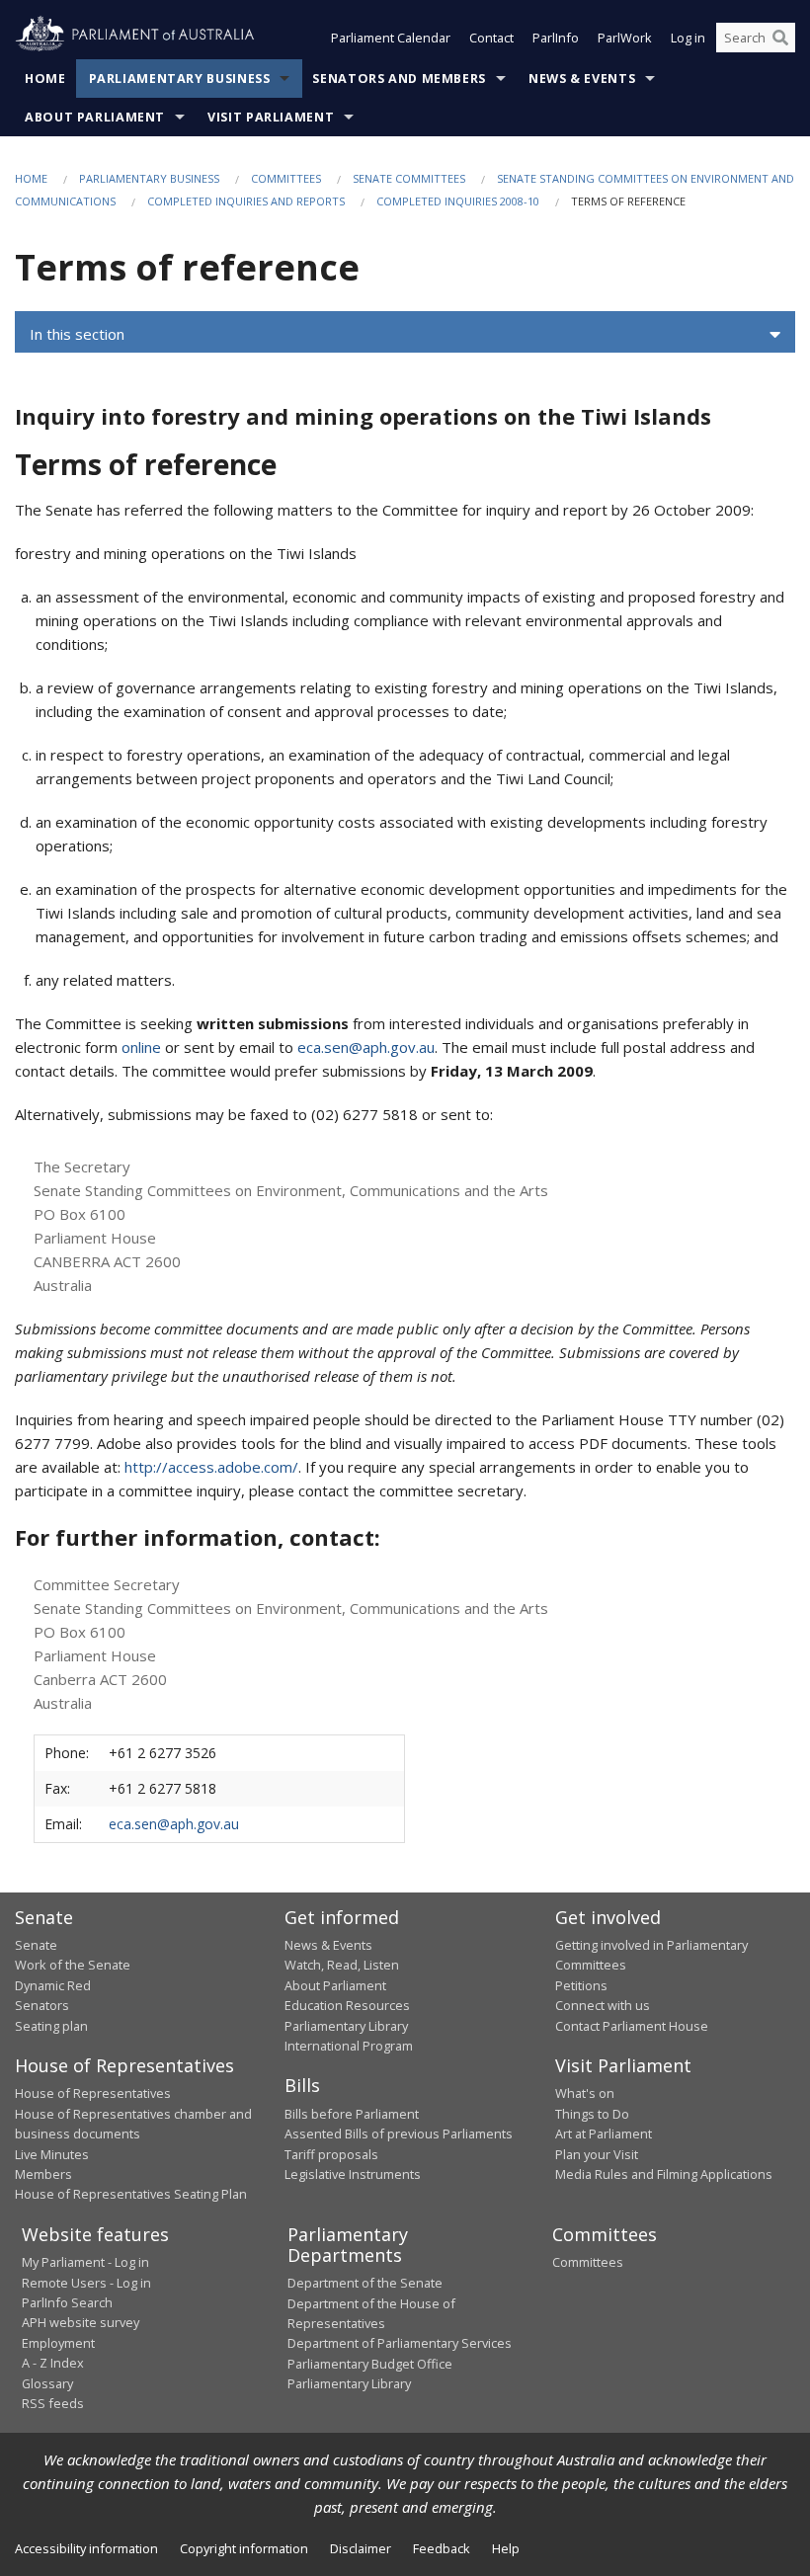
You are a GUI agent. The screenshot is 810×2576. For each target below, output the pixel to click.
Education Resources (347, 2005)
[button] (405, 335)
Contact (491, 38)
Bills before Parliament (352, 2114)
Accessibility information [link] (86, 2548)
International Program (349, 2046)
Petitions (581, 1985)
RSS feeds (53, 2403)
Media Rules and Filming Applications (664, 2174)
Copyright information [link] (244, 2548)
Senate (36, 1945)
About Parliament (95, 117)
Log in (688, 38)
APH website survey (81, 2322)
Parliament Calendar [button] (391, 38)
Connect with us (603, 2005)
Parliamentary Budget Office (370, 2364)
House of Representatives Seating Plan (131, 2194)
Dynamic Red (53, 1985)
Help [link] (506, 2548)
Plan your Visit (597, 2154)
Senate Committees (409, 178)
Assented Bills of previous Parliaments (399, 2133)
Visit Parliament (271, 117)
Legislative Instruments (353, 2174)
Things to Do (592, 2114)
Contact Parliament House (632, 2026)
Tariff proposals (331, 2154)
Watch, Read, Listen (342, 1965)
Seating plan (51, 2026)
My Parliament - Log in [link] (85, 2262)
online (141, 1047)
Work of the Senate (73, 1965)
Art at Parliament (604, 2133)
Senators (42, 2005)
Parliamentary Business (180, 79)
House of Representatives (93, 2093)
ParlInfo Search (67, 2302)
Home (45, 79)
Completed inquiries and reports (246, 201)
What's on (585, 2093)
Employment (58, 2343)
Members (43, 2174)
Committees (286, 178)
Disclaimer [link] (361, 2548)
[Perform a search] (780, 38)
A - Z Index (53, 2363)
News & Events (582, 79)
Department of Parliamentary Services (400, 2343)
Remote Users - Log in (86, 2283)
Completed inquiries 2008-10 (458, 201)
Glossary (47, 2383)
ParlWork (625, 38)
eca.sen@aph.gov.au (366, 1047)
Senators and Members (399, 79)
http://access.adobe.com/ (211, 1467)
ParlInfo (556, 38)
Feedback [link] (442, 2548)
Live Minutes (52, 2154)
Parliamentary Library (346, 2026)
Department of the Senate (365, 2283)
